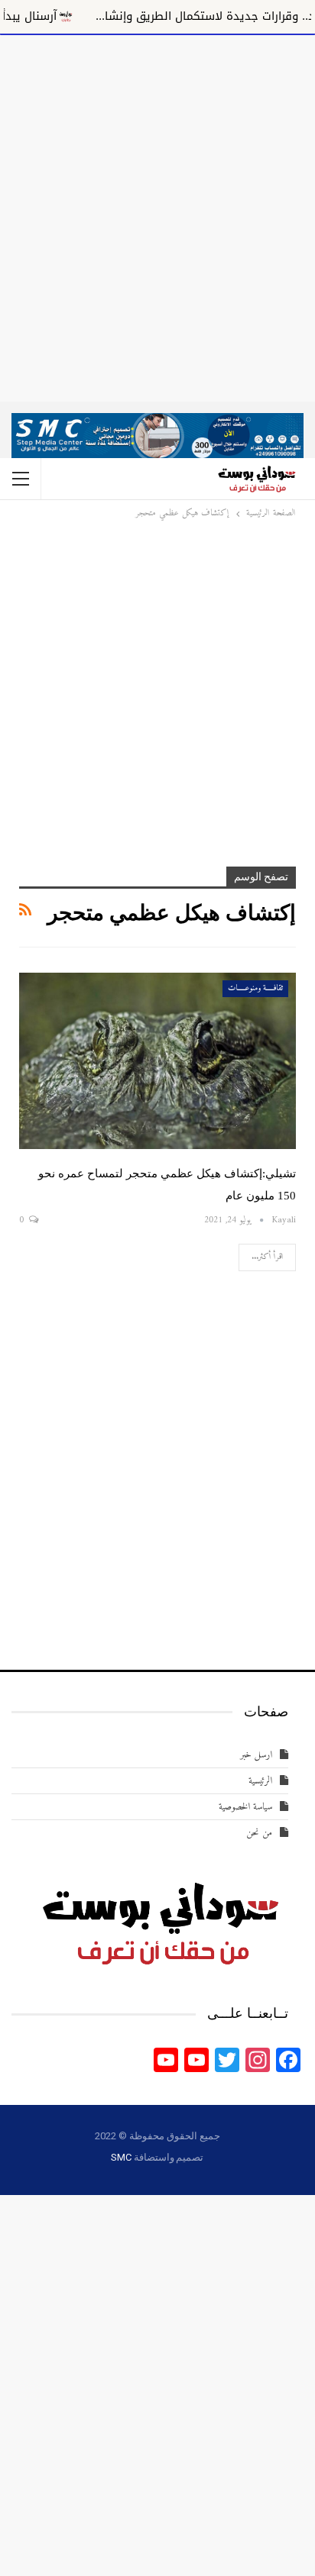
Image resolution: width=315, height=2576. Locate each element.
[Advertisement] (157, 215)
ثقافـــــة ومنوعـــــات (255, 988)
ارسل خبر (256, 1755)
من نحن (259, 1833)
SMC (121, 2157)
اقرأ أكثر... (267, 1257)
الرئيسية (260, 1781)
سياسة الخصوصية (245, 1807)
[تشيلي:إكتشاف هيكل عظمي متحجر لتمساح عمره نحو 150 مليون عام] (157, 1061)
